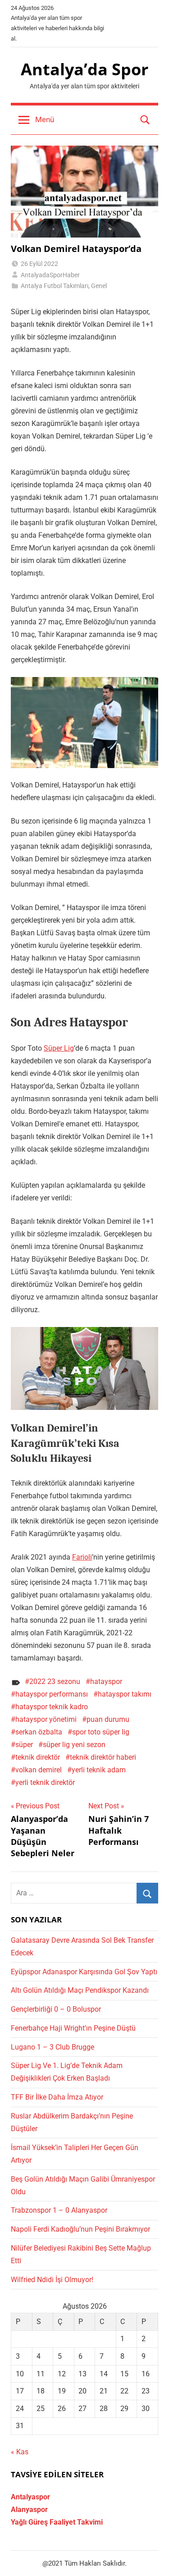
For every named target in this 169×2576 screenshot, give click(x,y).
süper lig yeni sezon (74, 1745)
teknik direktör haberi (103, 1757)
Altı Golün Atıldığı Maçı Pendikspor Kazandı (80, 1990)
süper (24, 1745)
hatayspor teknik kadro (52, 1707)
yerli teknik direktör (45, 1782)
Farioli (82, 1557)
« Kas (20, 2452)
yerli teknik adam (99, 1770)
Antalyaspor (30, 2497)
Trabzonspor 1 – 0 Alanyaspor (59, 2210)
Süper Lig (59, 1048)
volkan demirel (39, 1770)
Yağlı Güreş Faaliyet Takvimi (57, 2522)
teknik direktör (38, 1757)
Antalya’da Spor (84, 69)
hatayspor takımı (125, 1694)
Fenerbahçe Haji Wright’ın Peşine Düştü (73, 2028)
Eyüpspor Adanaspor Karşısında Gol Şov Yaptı (84, 1972)
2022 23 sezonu (55, 1681)
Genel (99, 286)
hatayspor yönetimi (46, 1719)
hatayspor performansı (52, 1694)
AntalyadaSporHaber (50, 275)
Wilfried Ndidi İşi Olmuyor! (52, 2280)
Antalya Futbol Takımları (55, 286)
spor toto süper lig (101, 1732)
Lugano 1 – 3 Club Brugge (53, 2047)
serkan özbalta (39, 1732)
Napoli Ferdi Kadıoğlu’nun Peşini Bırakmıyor (80, 2229)
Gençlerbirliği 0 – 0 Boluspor (56, 2009)
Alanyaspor (29, 2510)
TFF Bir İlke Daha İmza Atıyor (57, 2097)
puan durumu (108, 1719)
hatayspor (106, 1681)
